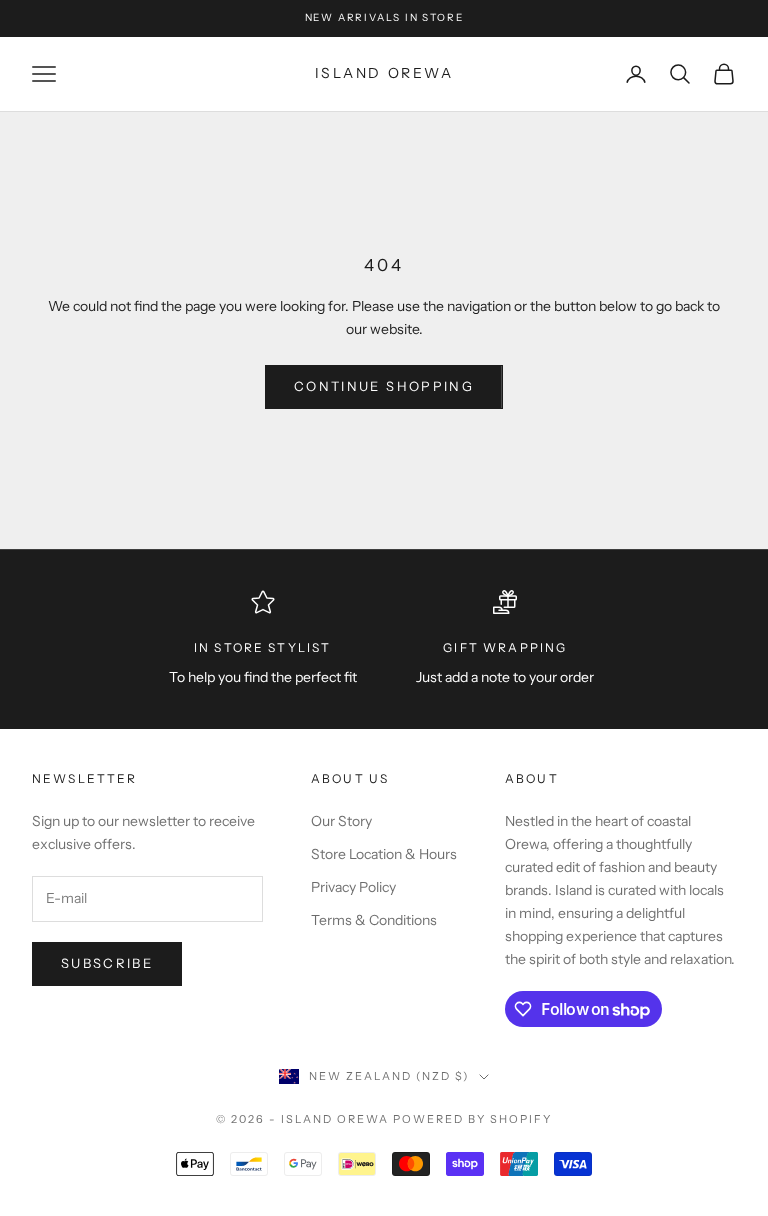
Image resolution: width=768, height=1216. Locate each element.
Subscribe (107, 963)
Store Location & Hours (384, 854)
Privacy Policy (353, 887)
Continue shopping (384, 386)
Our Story (341, 821)
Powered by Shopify (472, 1119)
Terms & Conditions (374, 920)
